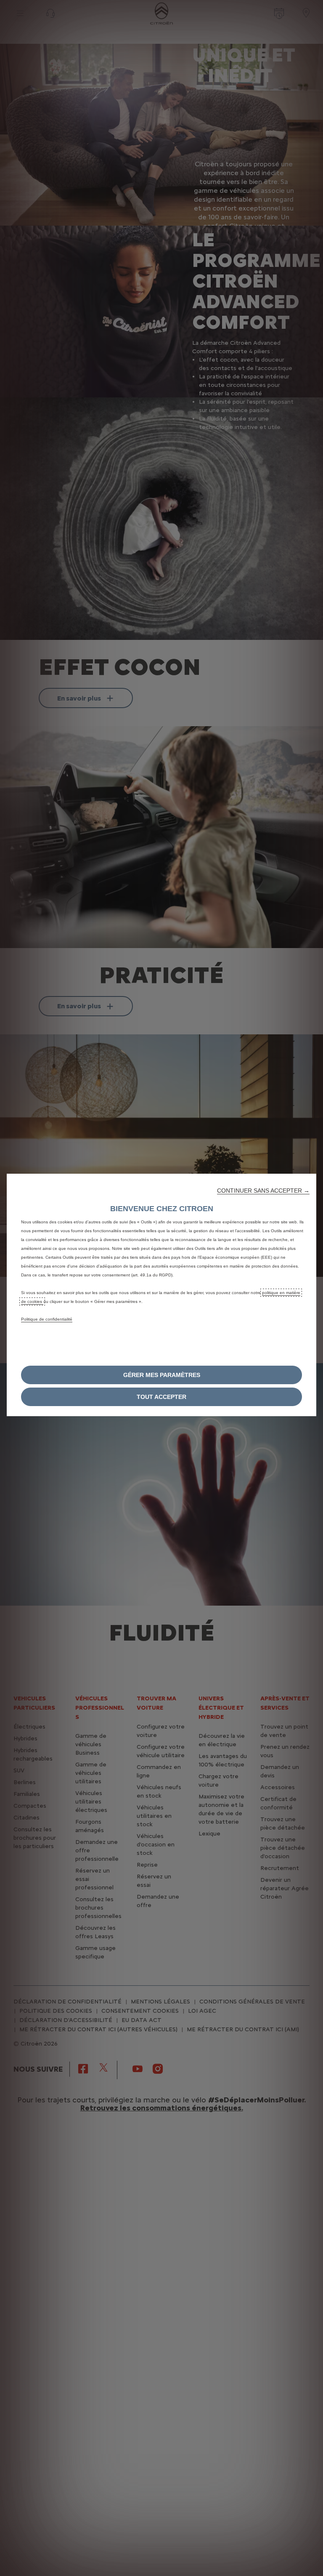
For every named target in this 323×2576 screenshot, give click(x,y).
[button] (263, 1191)
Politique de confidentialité (47, 1319)
